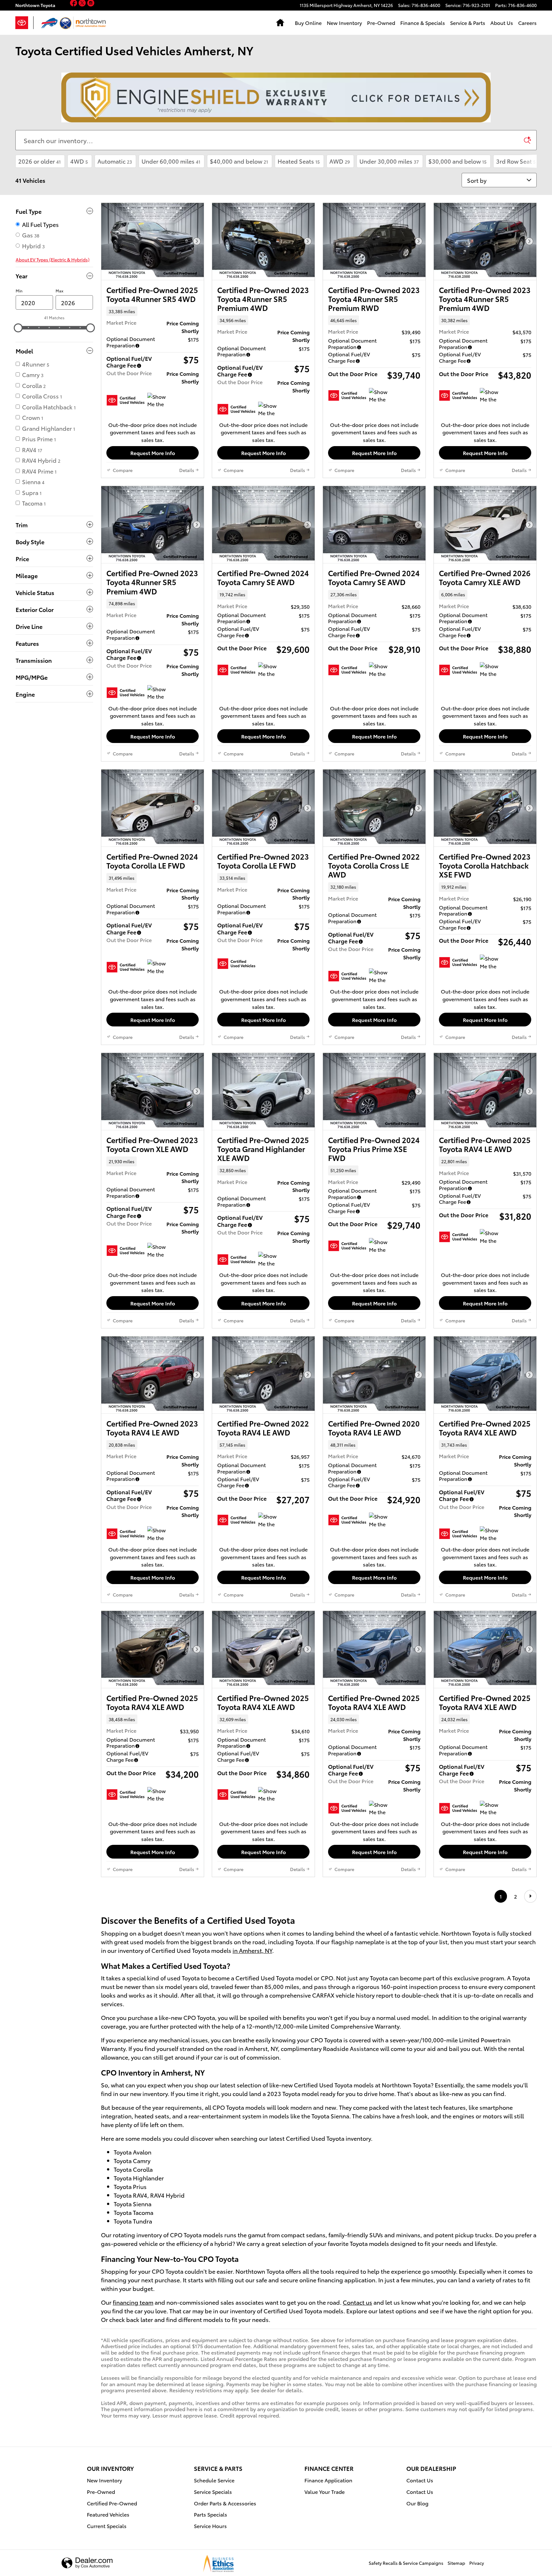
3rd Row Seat (516, 161)
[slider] (18, 328)
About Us (502, 23)
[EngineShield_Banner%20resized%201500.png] (276, 97)
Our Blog (417, 2503)
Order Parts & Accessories (225, 2503)
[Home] (24, 23)
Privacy (477, 2563)
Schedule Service (214, 2480)
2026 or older (39, 161)
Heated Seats (299, 161)
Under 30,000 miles (389, 161)
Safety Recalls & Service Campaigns (406, 2563)
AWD (340, 161)
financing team (133, 2302)
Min (19, 291)
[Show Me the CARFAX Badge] (159, 400)
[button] (153, 311)
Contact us (357, 2302)
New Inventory (344, 23)
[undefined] (276, 97)
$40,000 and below (239, 161)
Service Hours (210, 2526)
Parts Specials (211, 2514)
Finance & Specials (423, 23)
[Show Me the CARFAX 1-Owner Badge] (270, 409)
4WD (79, 161)
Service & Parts (468, 23)
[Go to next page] (530, 1896)
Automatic (115, 161)
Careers (527, 23)
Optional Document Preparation (131, 342)
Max (59, 291)
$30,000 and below (457, 161)
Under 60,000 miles (171, 161)
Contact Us (420, 2480)
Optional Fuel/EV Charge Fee (129, 362)
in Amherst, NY (252, 1950)
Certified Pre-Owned (112, 2503)
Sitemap (456, 2563)
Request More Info (153, 453)
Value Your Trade (325, 2491)
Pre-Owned (381, 23)
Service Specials (213, 2491)
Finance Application (328, 2480)
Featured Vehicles (108, 2514)
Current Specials (107, 2526)
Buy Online (308, 23)
